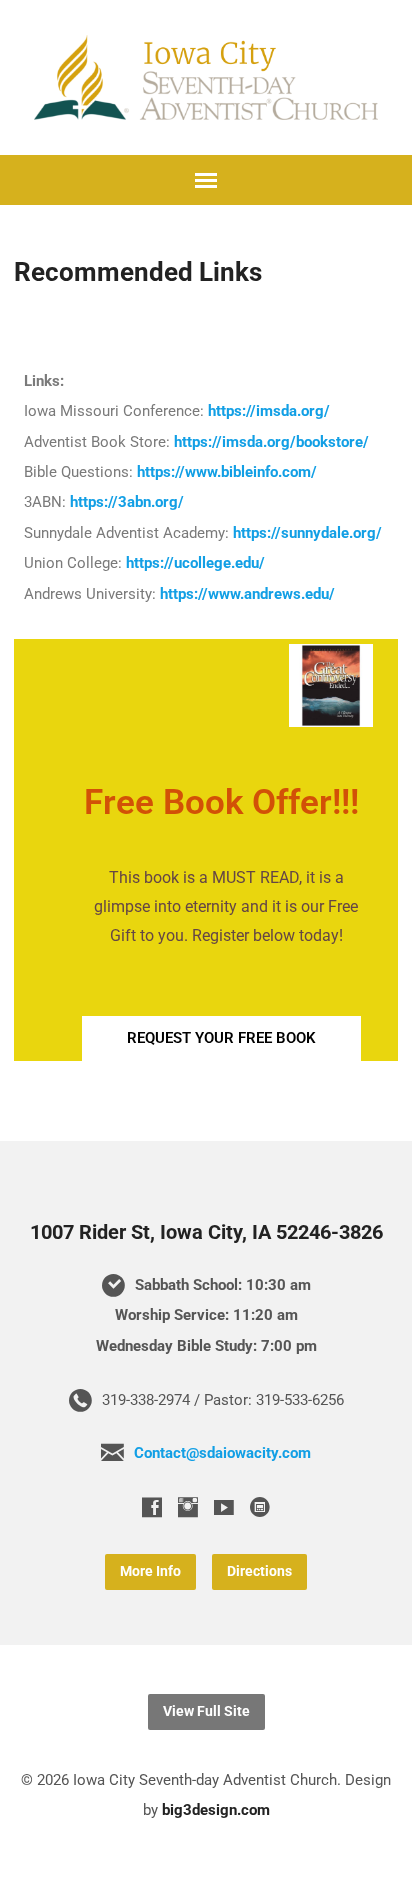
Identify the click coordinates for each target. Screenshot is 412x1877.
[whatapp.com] (260, 1507)
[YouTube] (224, 1507)
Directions (259, 1571)
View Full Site (206, 1711)
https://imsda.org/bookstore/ (271, 442)
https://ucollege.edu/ (195, 563)
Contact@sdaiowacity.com (222, 1453)
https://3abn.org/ (127, 502)
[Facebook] (152, 1507)
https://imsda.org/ (269, 411)
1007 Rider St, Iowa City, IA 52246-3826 (206, 1232)
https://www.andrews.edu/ (247, 594)
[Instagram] (188, 1507)
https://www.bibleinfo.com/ (227, 472)
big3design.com (216, 1810)
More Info (150, 1571)
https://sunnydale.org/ (307, 533)
